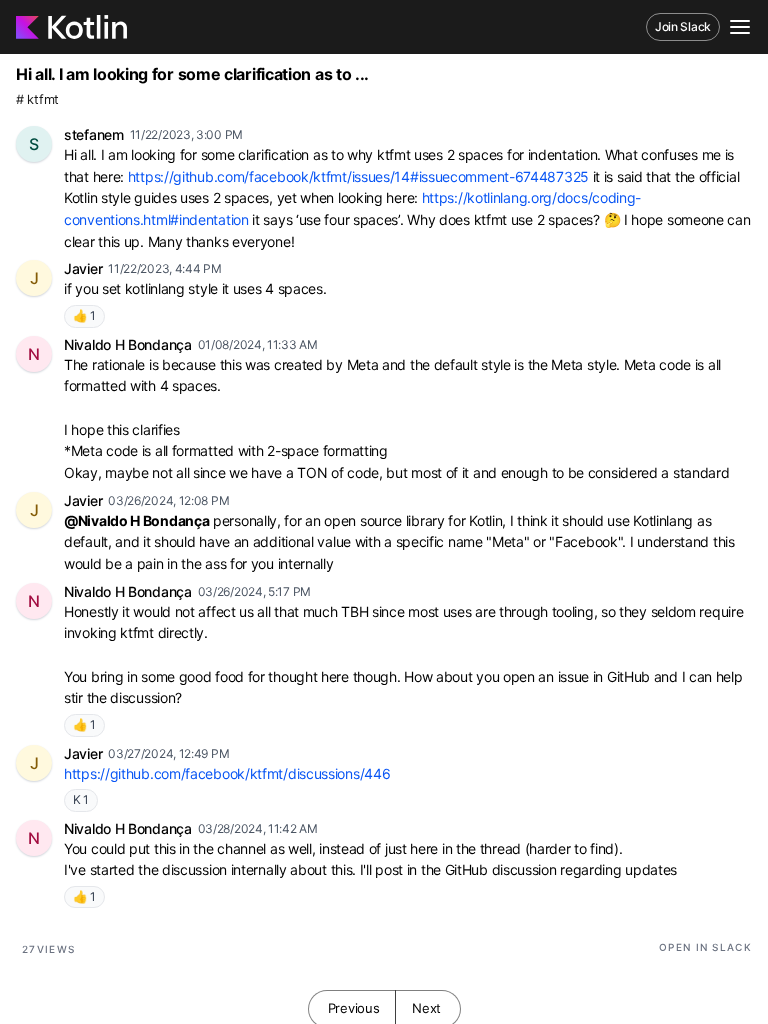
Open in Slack (705, 947)
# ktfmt (37, 99)
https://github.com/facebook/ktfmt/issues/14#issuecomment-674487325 (358, 176)
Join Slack (683, 26)
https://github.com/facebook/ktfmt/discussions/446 (227, 773)
